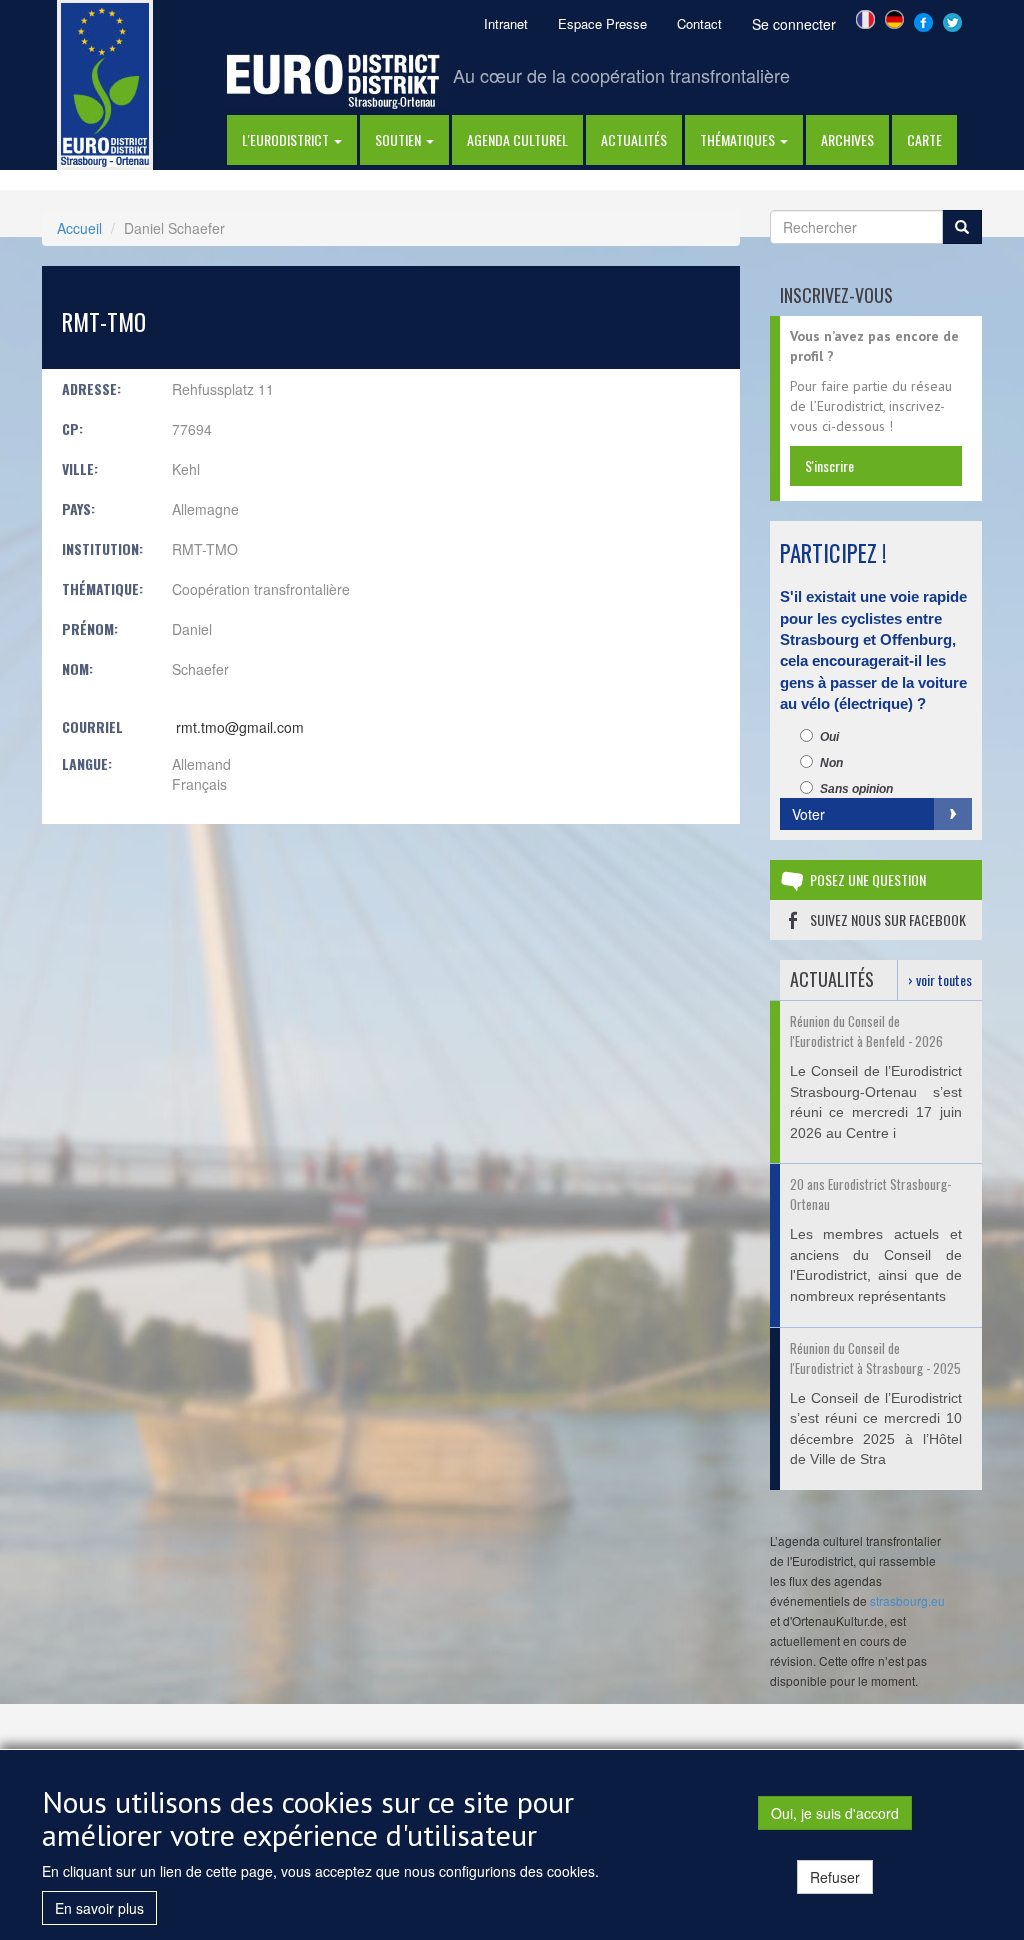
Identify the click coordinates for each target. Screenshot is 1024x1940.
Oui (829, 737)
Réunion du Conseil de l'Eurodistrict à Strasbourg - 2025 (875, 1358)
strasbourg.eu (907, 1600)
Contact (699, 23)
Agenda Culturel (517, 139)
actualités (634, 139)
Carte (924, 139)
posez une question (868, 879)
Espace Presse (602, 23)
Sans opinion (856, 789)
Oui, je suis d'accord (835, 1813)
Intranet (506, 23)
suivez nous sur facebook (888, 919)
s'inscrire (829, 465)
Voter (808, 814)
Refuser (835, 1877)
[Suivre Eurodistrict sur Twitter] (952, 20)
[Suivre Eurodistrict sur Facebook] (923, 20)
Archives (847, 139)
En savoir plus (99, 1908)
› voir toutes (940, 979)
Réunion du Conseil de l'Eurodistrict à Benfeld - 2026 (866, 1031)
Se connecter (794, 24)
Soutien (399, 139)
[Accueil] (105, 83)
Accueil (79, 228)
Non (831, 763)
